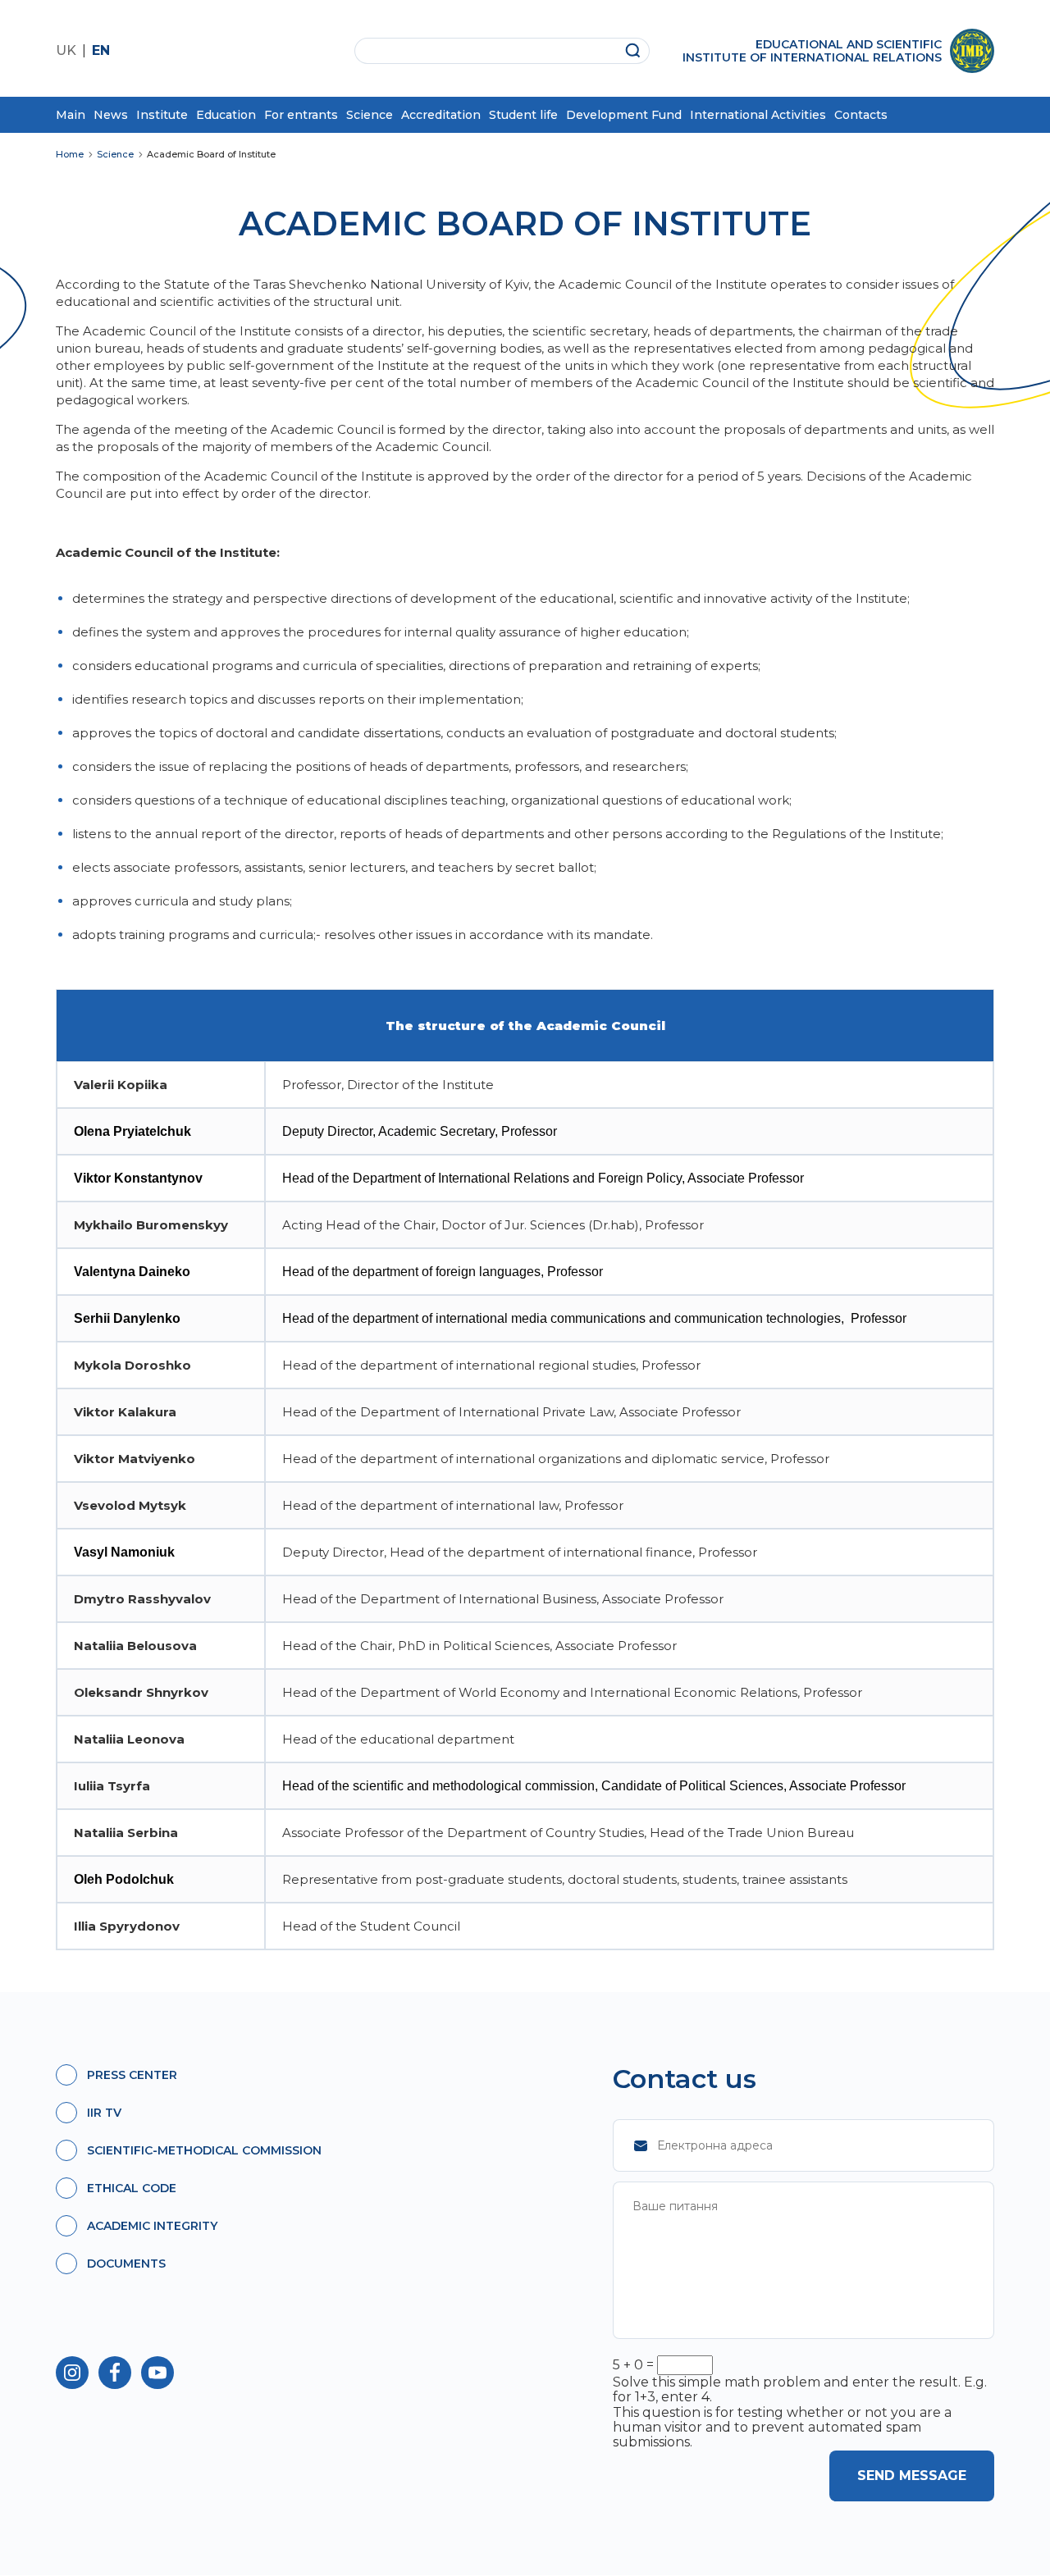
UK (66, 50)
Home (70, 155)
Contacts (861, 115)
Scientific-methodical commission (204, 2150)
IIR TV (104, 2113)
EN (101, 50)
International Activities (758, 115)
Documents (126, 2264)
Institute (162, 115)
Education (226, 115)
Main (71, 115)
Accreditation (441, 115)
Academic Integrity (152, 2226)
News (111, 115)
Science (370, 115)
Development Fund (624, 115)
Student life (523, 115)
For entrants (301, 115)
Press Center (132, 2075)
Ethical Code (132, 2188)
